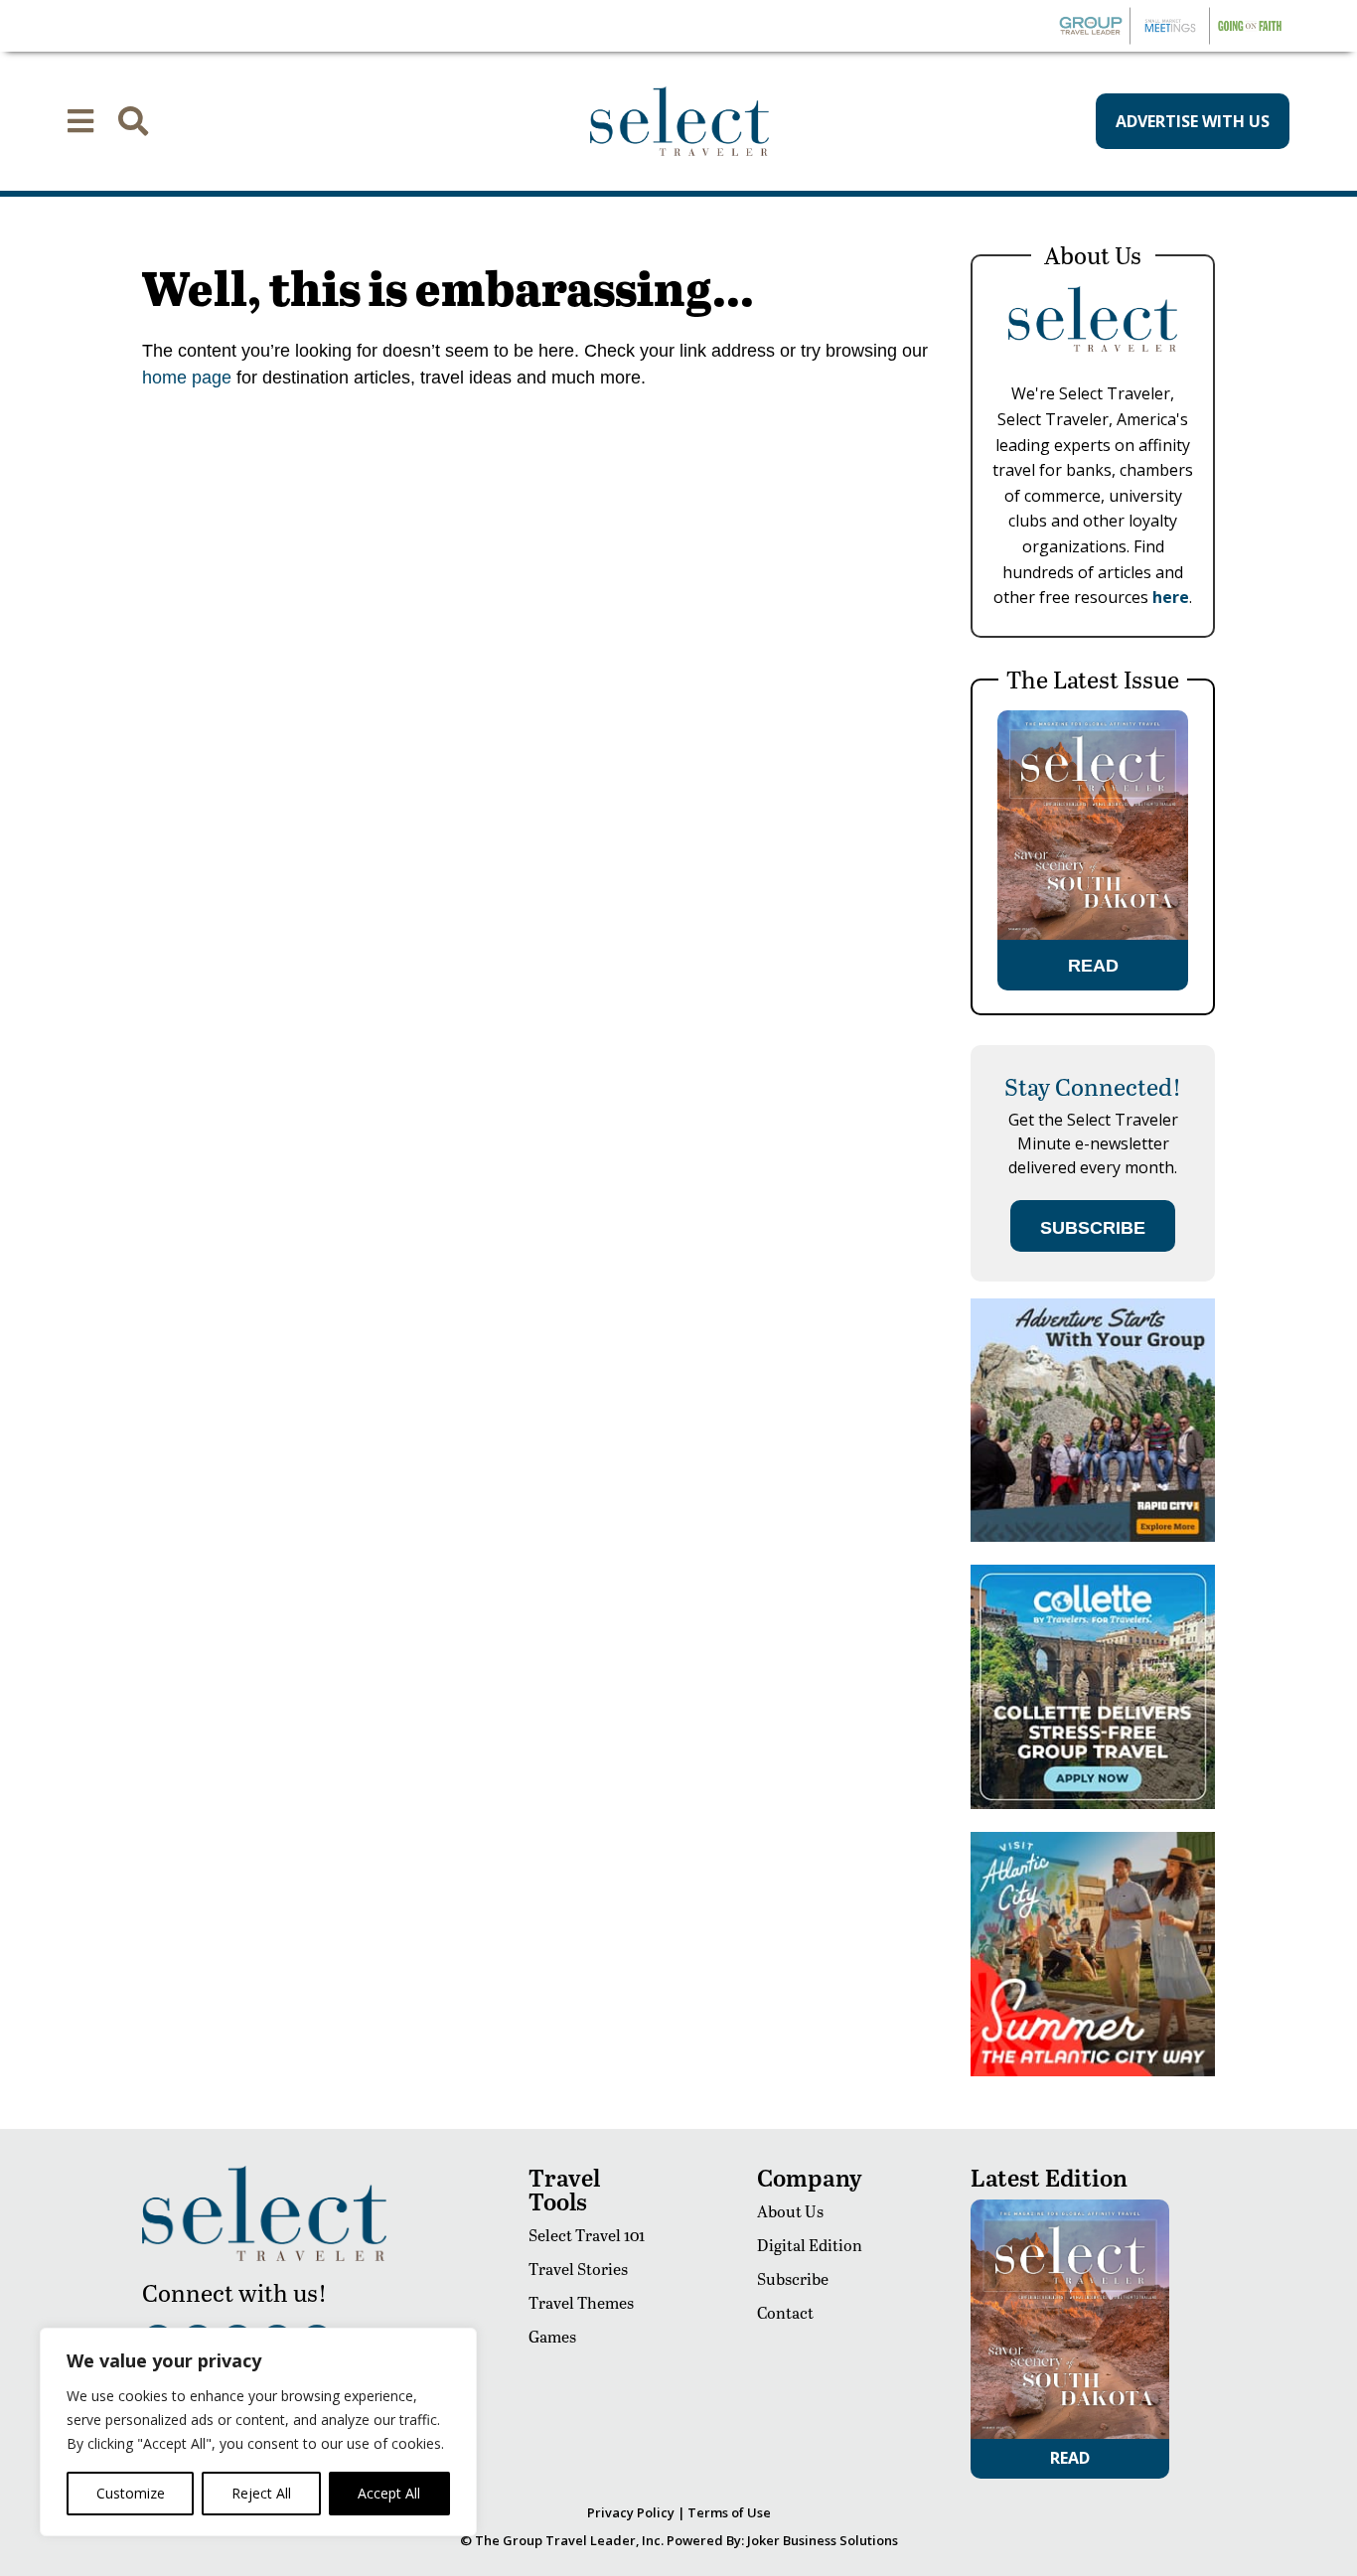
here (1171, 597)
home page (187, 378)
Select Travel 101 (587, 2235)
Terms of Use (729, 2512)
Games (552, 2336)
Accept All (389, 2493)
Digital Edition (810, 2245)
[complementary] (258, 2432)
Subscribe (793, 2278)
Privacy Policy (631, 2512)
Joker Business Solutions (823, 2540)
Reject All (261, 2493)
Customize (131, 2493)
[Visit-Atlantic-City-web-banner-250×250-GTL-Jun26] (1093, 2071)
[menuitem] (80, 121)
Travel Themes (581, 2302)
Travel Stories (578, 2269)
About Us (790, 2211)
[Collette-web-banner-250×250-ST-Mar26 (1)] (1093, 1804)
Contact (785, 2312)
